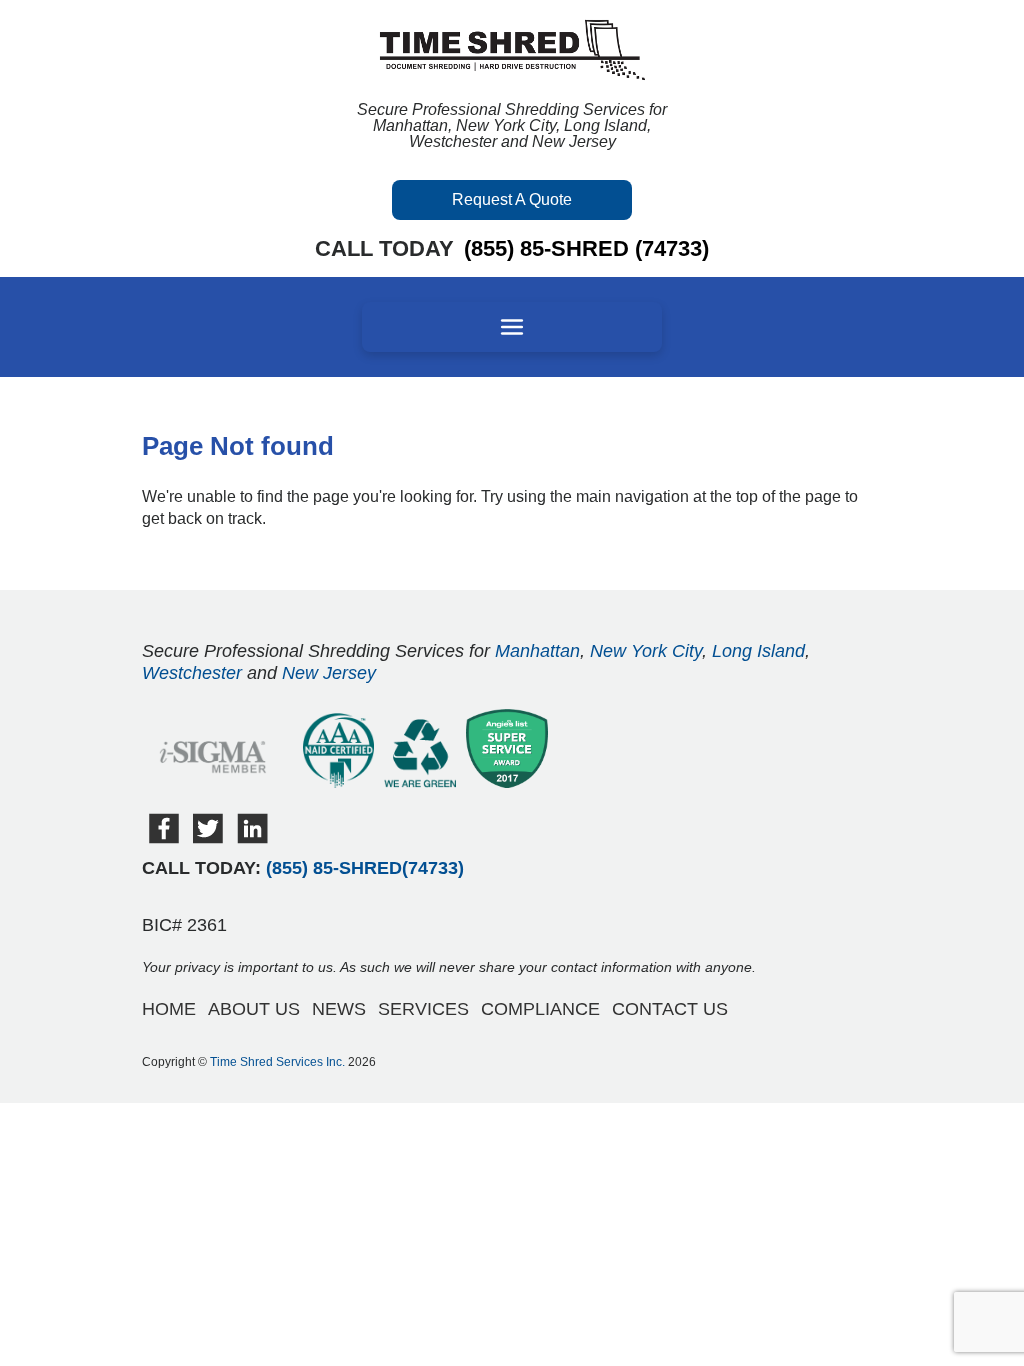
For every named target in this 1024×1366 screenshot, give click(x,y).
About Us (254, 1009)
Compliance (540, 1009)
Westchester (192, 673)
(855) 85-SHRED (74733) (586, 248)
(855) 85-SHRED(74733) (365, 868)
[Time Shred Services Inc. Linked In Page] (252, 838)
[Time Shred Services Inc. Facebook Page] (164, 838)
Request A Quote (512, 199)
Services (423, 1009)
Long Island (758, 651)
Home (169, 1009)
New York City (646, 651)
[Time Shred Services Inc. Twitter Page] (208, 838)
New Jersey (329, 673)
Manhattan (537, 651)
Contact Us (670, 1009)
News (339, 1009)
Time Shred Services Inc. (277, 1062)
